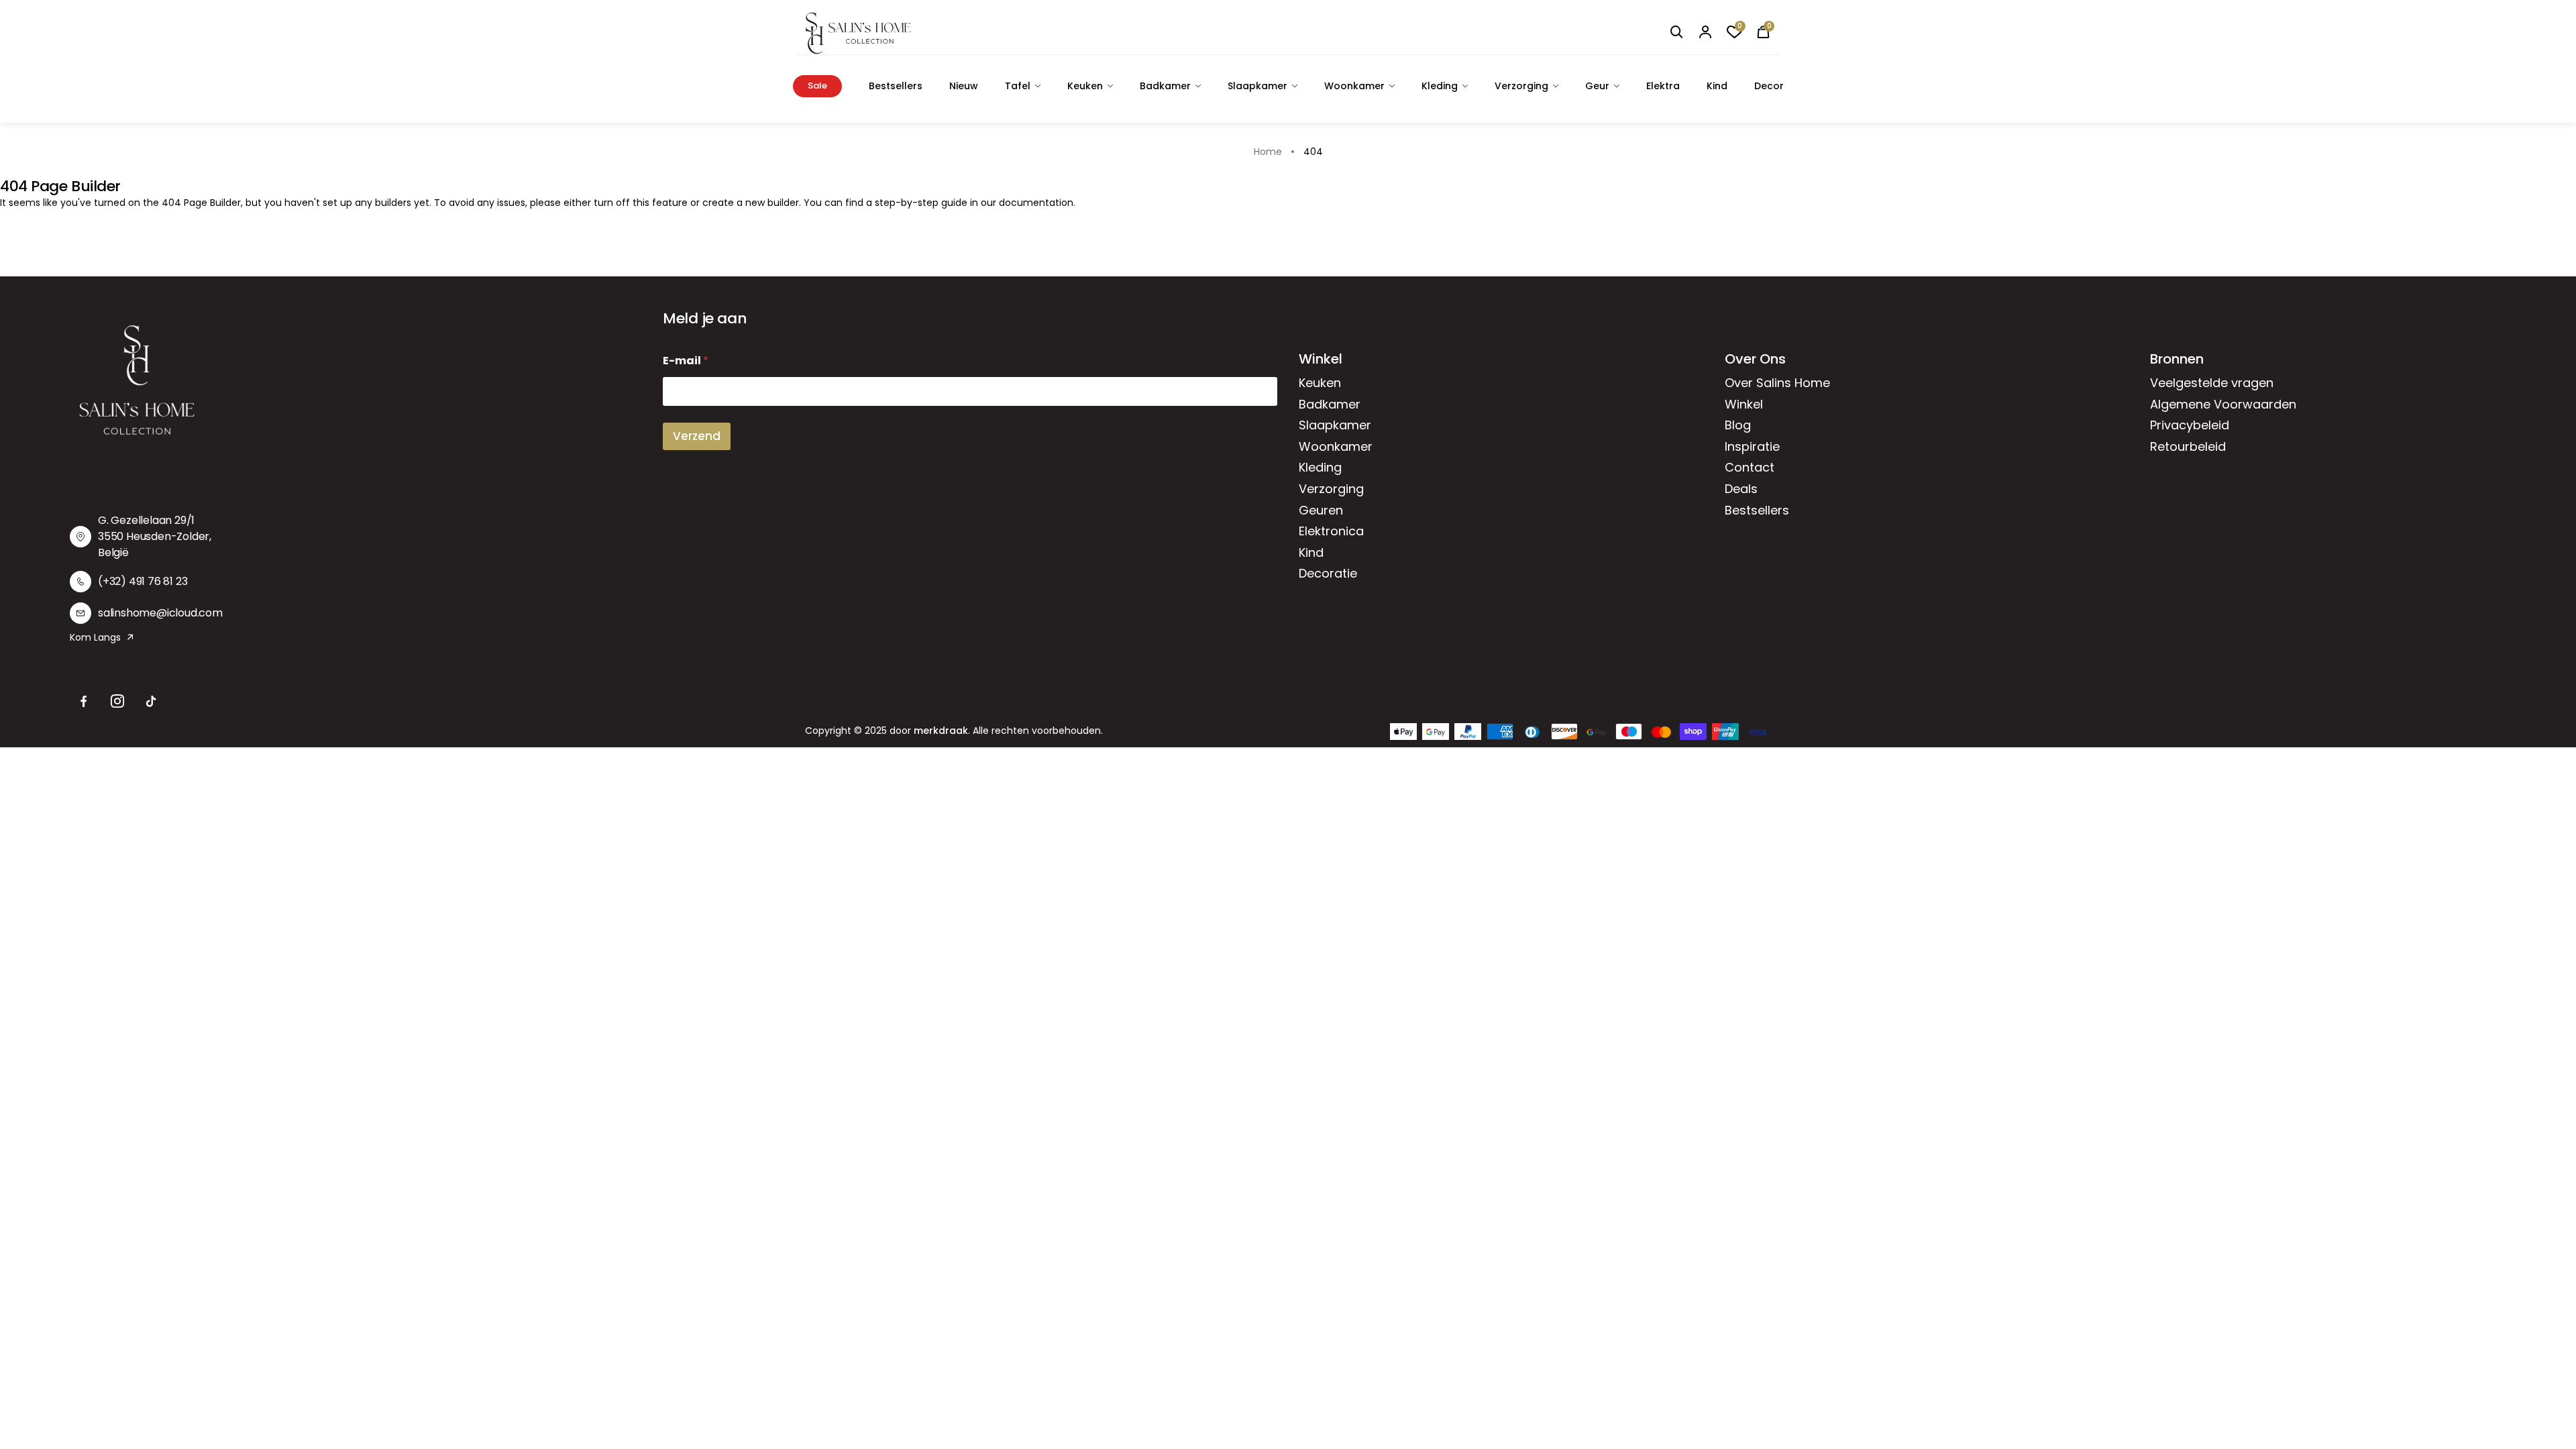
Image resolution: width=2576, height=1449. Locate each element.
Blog (1738, 425)
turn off (612, 203)
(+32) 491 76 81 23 (143, 581)
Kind (1717, 86)
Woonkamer (1354, 86)
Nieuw (964, 86)
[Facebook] (84, 702)
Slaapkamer (1257, 86)
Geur (1597, 86)
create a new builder (751, 203)
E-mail (686, 361)
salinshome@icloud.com (160, 613)
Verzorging (1521, 86)
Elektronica (1331, 531)
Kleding (1440, 86)
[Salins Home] (858, 33)
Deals (1741, 489)
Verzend (697, 436)
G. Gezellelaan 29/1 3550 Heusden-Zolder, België (155, 536)
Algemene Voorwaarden (2223, 404)
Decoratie (1328, 573)
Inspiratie (1752, 446)
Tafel (1018, 86)
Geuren (1321, 510)
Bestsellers (896, 86)
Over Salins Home (1777, 383)
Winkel (1744, 404)
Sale (817, 86)
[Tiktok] (151, 702)
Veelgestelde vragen (2212, 383)
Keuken (1085, 86)
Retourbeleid (2188, 446)
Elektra (1663, 86)
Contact (1750, 467)
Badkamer (1165, 86)
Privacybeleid (2190, 425)
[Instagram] (117, 702)
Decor (1769, 86)
